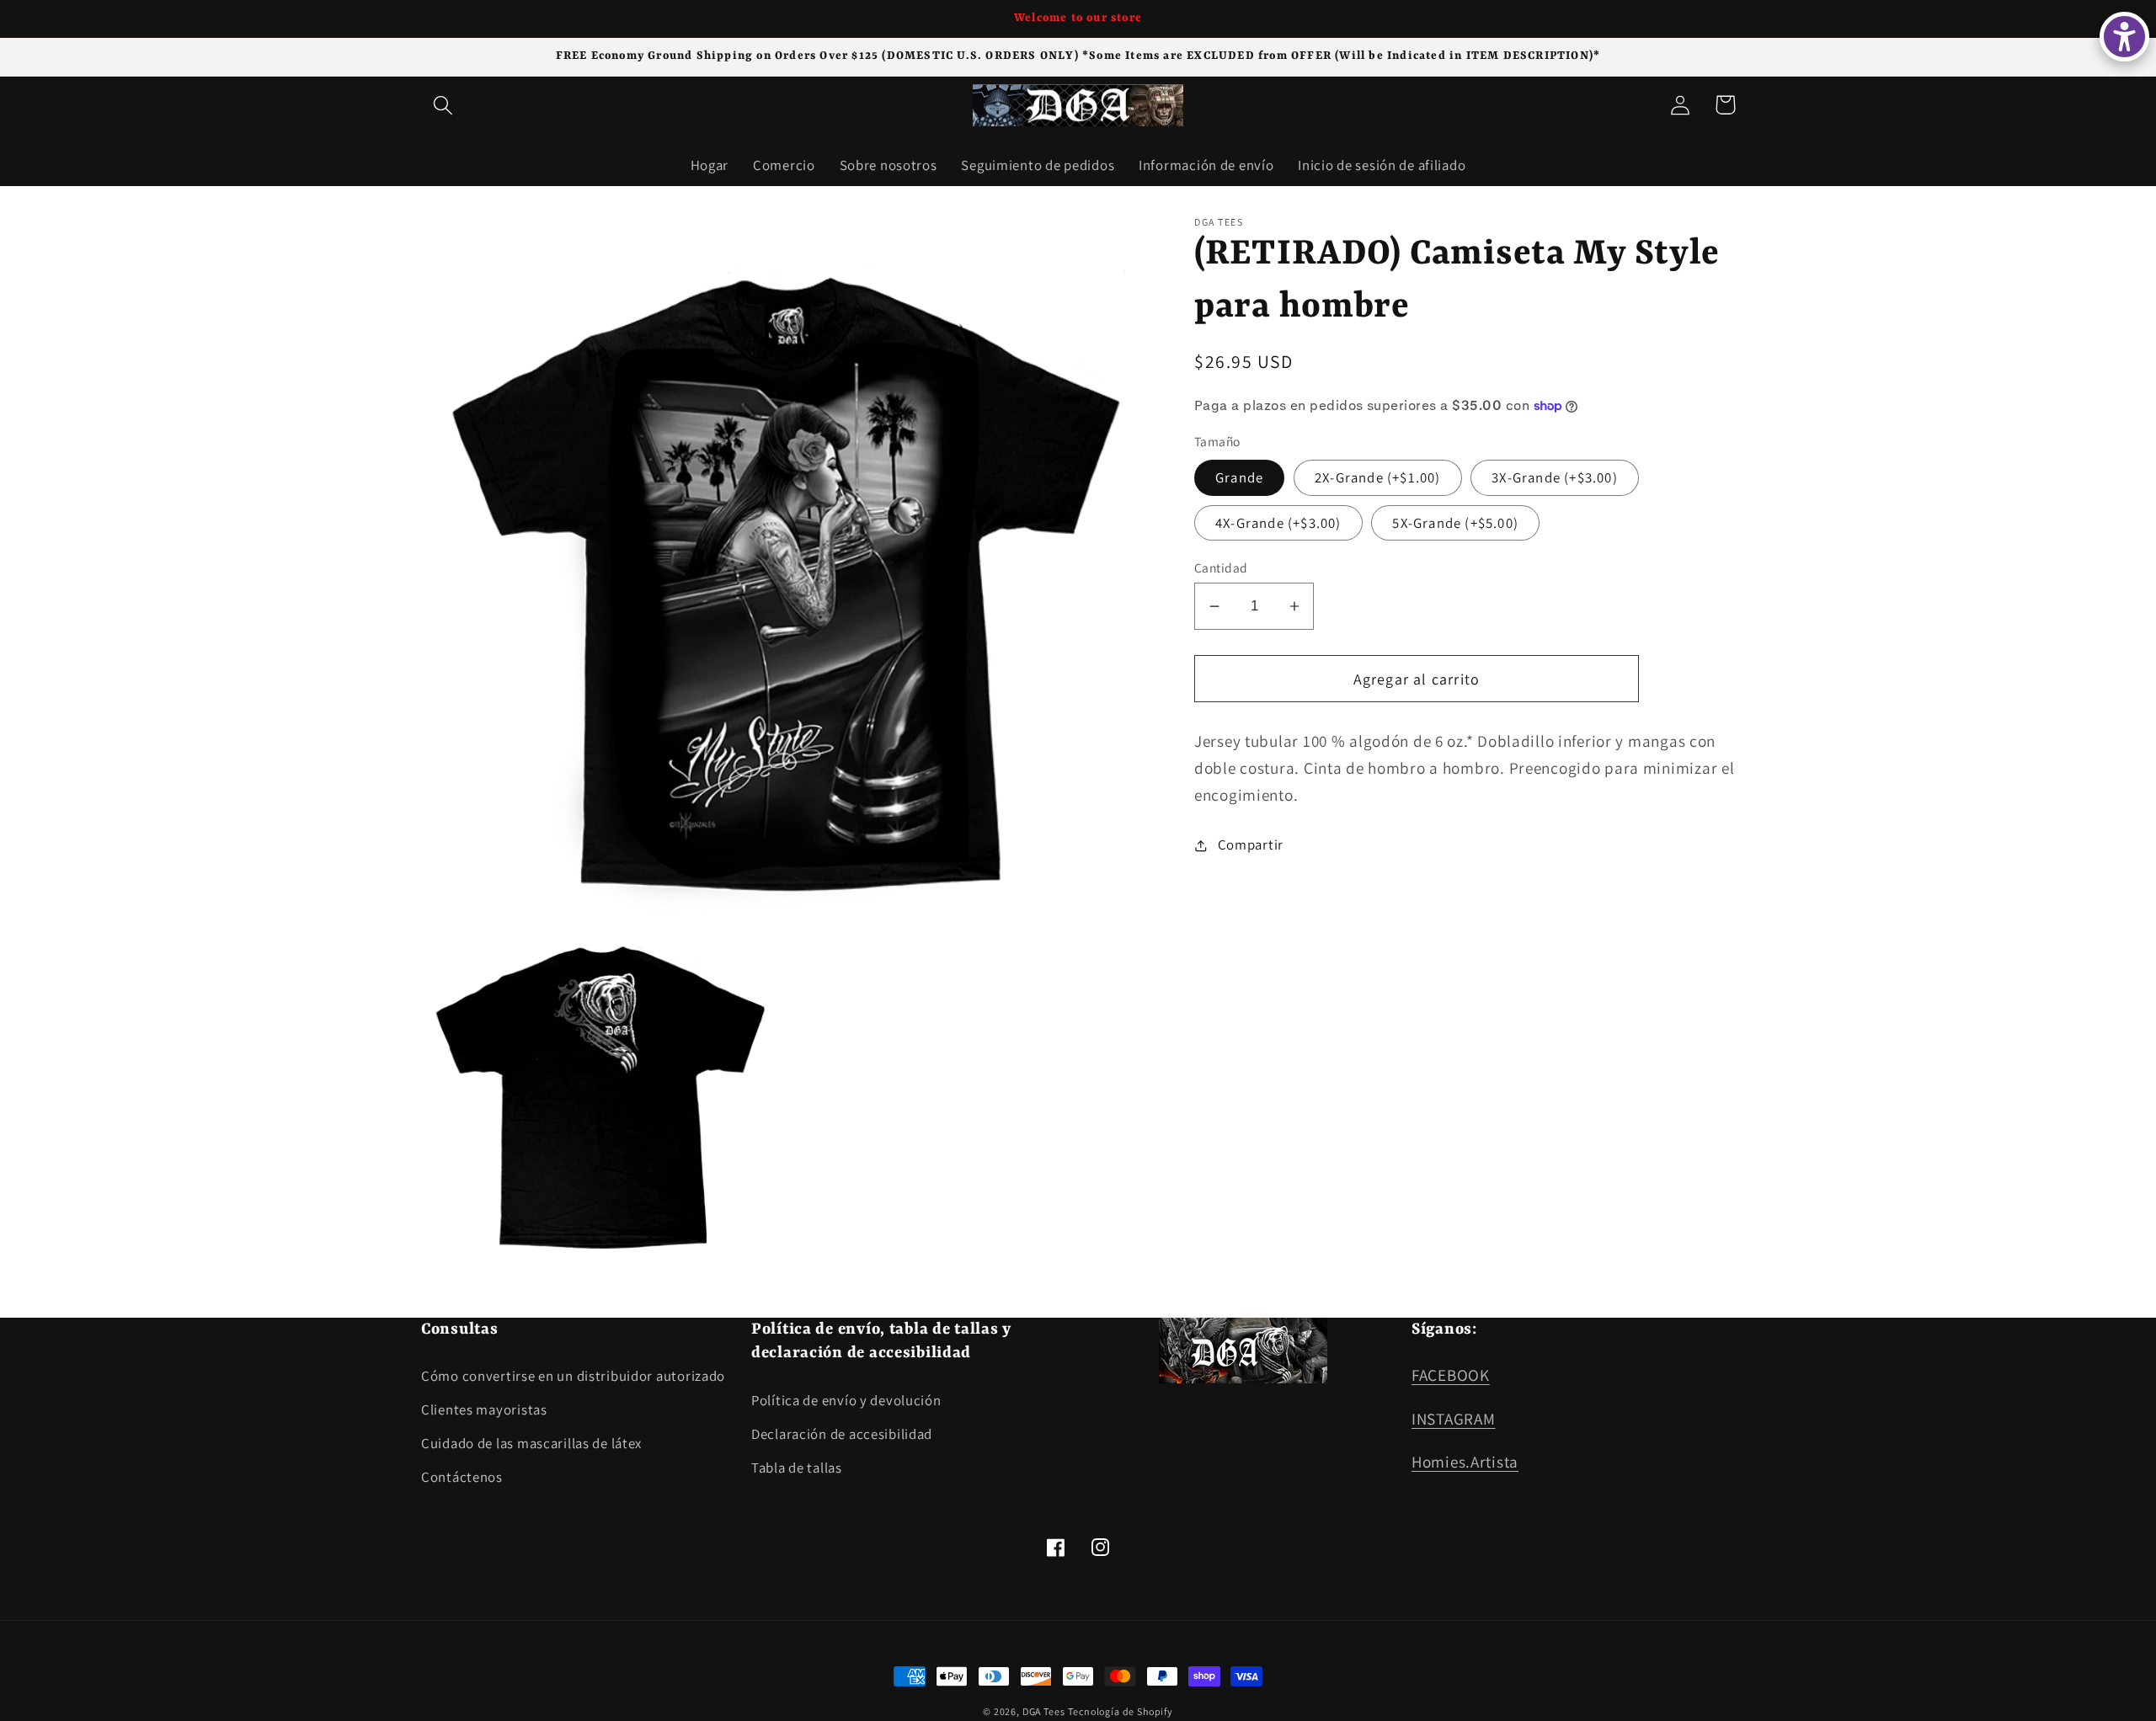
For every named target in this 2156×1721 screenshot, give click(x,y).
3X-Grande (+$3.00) (1555, 477)
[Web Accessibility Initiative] (2124, 37)
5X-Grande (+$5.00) (1455, 523)
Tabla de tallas (797, 1468)
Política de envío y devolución (846, 1400)
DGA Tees (1044, 1711)
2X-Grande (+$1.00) (1378, 477)
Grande (1239, 477)
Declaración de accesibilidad (842, 1434)
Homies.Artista (1465, 1462)
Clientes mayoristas (484, 1409)
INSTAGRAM (1453, 1419)
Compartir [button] (1251, 845)
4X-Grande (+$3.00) (1278, 523)
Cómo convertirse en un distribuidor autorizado (573, 1376)
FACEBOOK (1451, 1375)
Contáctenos (462, 1477)
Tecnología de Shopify (1121, 1711)
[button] (443, 105)
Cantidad (1221, 567)
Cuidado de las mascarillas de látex (531, 1443)
